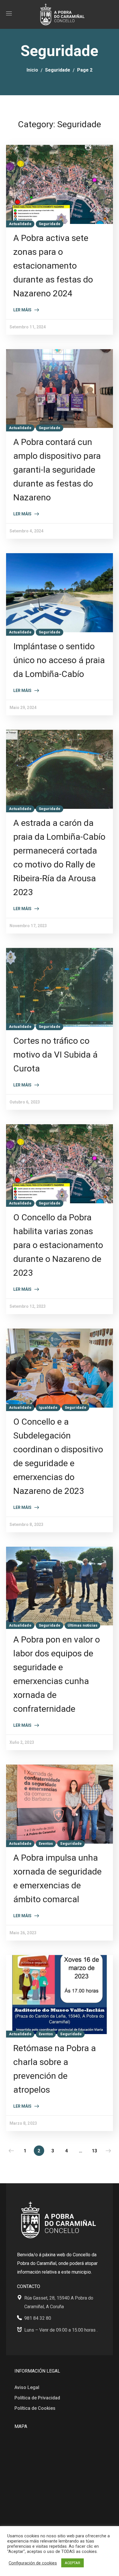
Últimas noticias (83, 1625)
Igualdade (48, 1407)
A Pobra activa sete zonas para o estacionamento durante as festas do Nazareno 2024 (53, 266)
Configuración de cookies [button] (33, 2563)
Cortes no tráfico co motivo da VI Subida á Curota (55, 1055)
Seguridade (58, 70)
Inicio (32, 70)
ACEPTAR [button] (72, 2563)
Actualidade (20, 224)
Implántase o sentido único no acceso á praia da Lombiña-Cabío (59, 660)
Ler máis (22, 310)
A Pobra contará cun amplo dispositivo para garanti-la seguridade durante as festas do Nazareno (57, 470)
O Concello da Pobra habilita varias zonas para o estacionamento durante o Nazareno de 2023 (58, 1245)
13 (94, 2151)
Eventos (46, 1843)
